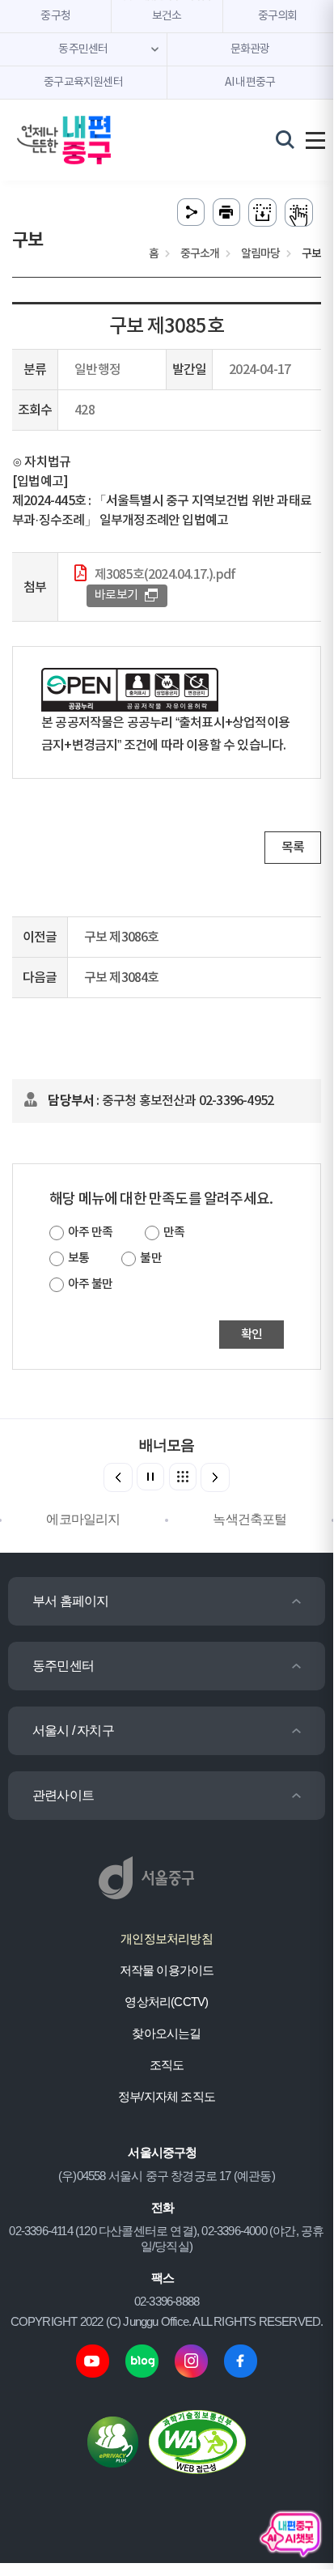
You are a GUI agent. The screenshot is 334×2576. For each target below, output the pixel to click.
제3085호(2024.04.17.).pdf (165, 575)
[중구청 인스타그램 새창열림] (191, 2360)
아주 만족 (90, 1233)
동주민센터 (63, 1666)
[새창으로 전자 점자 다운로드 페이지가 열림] (262, 213)
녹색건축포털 (249, 1519)
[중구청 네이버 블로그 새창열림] (142, 2360)
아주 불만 (90, 1284)
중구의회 (278, 16)
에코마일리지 (83, 1519)
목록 (293, 848)
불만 (150, 1258)
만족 (174, 1233)
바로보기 (116, 595)
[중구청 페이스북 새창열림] (241, 2360)
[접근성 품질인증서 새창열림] (197, 2441)
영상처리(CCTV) (166, 2002)
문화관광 (250, 49)
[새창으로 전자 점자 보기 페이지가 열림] (299, 213)
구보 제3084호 (122, 978)
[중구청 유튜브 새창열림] (93, 2360)
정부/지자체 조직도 (167, 2096)
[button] (215, 1477)
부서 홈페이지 (70, 1601)
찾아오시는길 (166, 2033)
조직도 (167, 2065)
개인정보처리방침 (167, 1938)
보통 (78, 1258)
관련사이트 (63, 1795)
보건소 (167, 16)
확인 (252, 1335)
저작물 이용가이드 (167, 1970)
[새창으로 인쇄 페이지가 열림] (226, 213)
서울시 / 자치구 (73, 1730)
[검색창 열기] (285, 139)
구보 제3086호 (122, 937)
